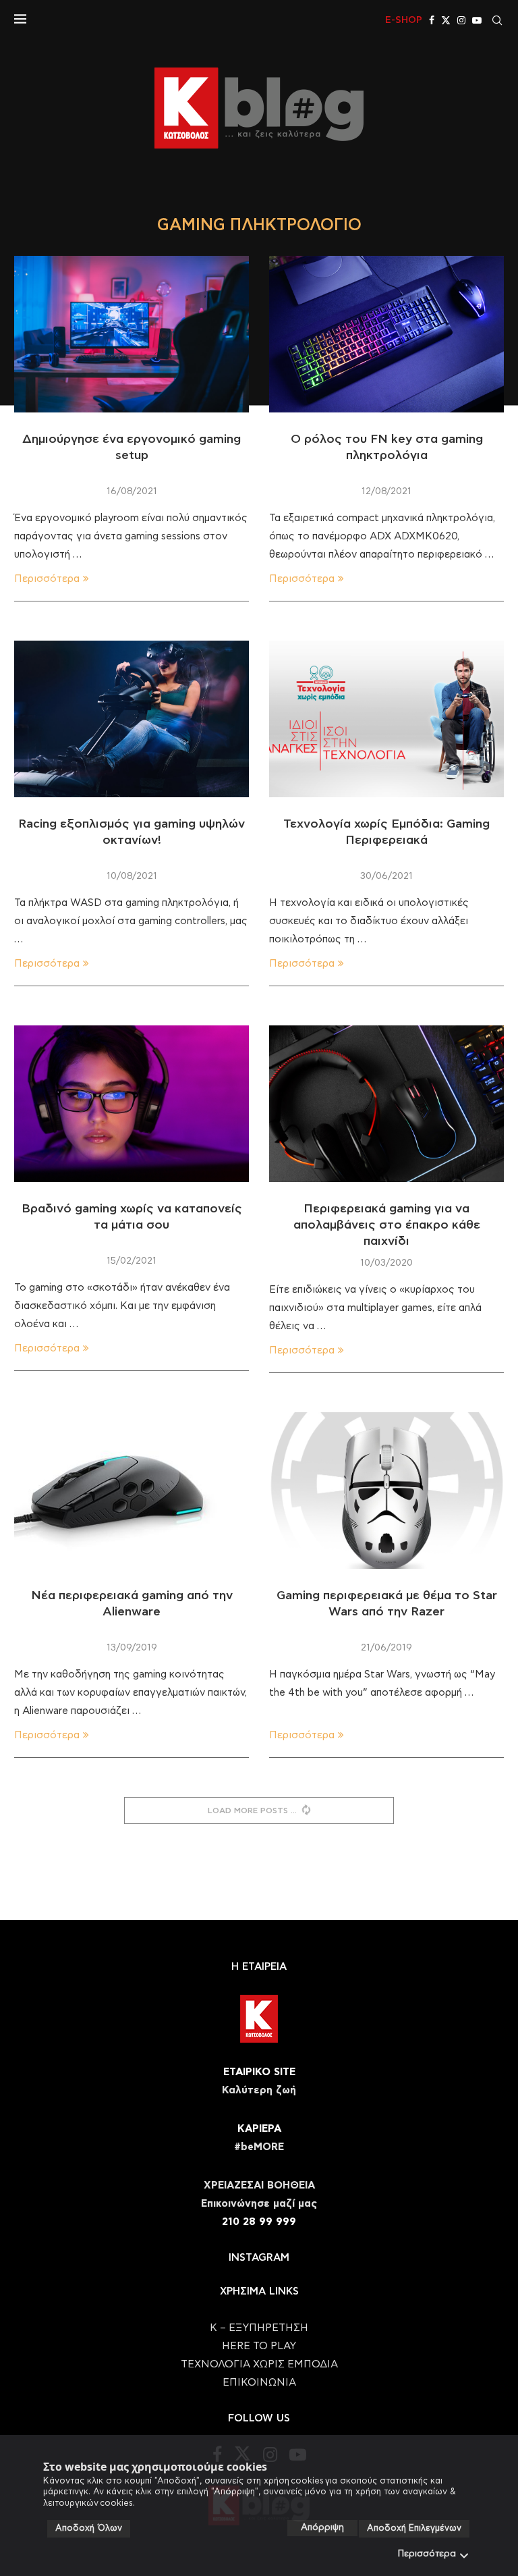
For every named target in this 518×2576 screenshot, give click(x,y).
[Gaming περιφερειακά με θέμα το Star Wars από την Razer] (386, 1491)
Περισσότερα (427, 2554)
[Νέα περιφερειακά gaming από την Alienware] (132, 1491)
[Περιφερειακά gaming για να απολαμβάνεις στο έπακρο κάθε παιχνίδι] (386, 1104)
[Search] (497, 20)
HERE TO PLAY (259, 2346)
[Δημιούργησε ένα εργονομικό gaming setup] (132, 334)
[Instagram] (461, 20)
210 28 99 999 (259, 2222)
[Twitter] (446, 20)
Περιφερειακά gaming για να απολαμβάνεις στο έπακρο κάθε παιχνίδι (387, 1226)
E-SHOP (404, 20)
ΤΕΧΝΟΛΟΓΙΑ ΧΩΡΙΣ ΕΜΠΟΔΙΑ (259, 2364)
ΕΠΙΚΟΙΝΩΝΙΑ (259, 2383)
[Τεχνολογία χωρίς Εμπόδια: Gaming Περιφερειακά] (386, 719)
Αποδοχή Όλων (89, 2528)
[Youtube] (477, 20)
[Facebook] (432, 20)
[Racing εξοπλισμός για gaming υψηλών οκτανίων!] (132, 719)
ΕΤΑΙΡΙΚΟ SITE (259, 2072)
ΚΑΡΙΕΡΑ (259, 2129)
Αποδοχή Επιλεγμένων (414, 2528)
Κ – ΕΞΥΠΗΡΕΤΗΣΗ (259, 2328)
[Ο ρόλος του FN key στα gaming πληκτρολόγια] (386, 334)
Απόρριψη (322, 2528)
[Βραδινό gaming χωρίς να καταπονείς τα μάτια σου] (132, 1104)
